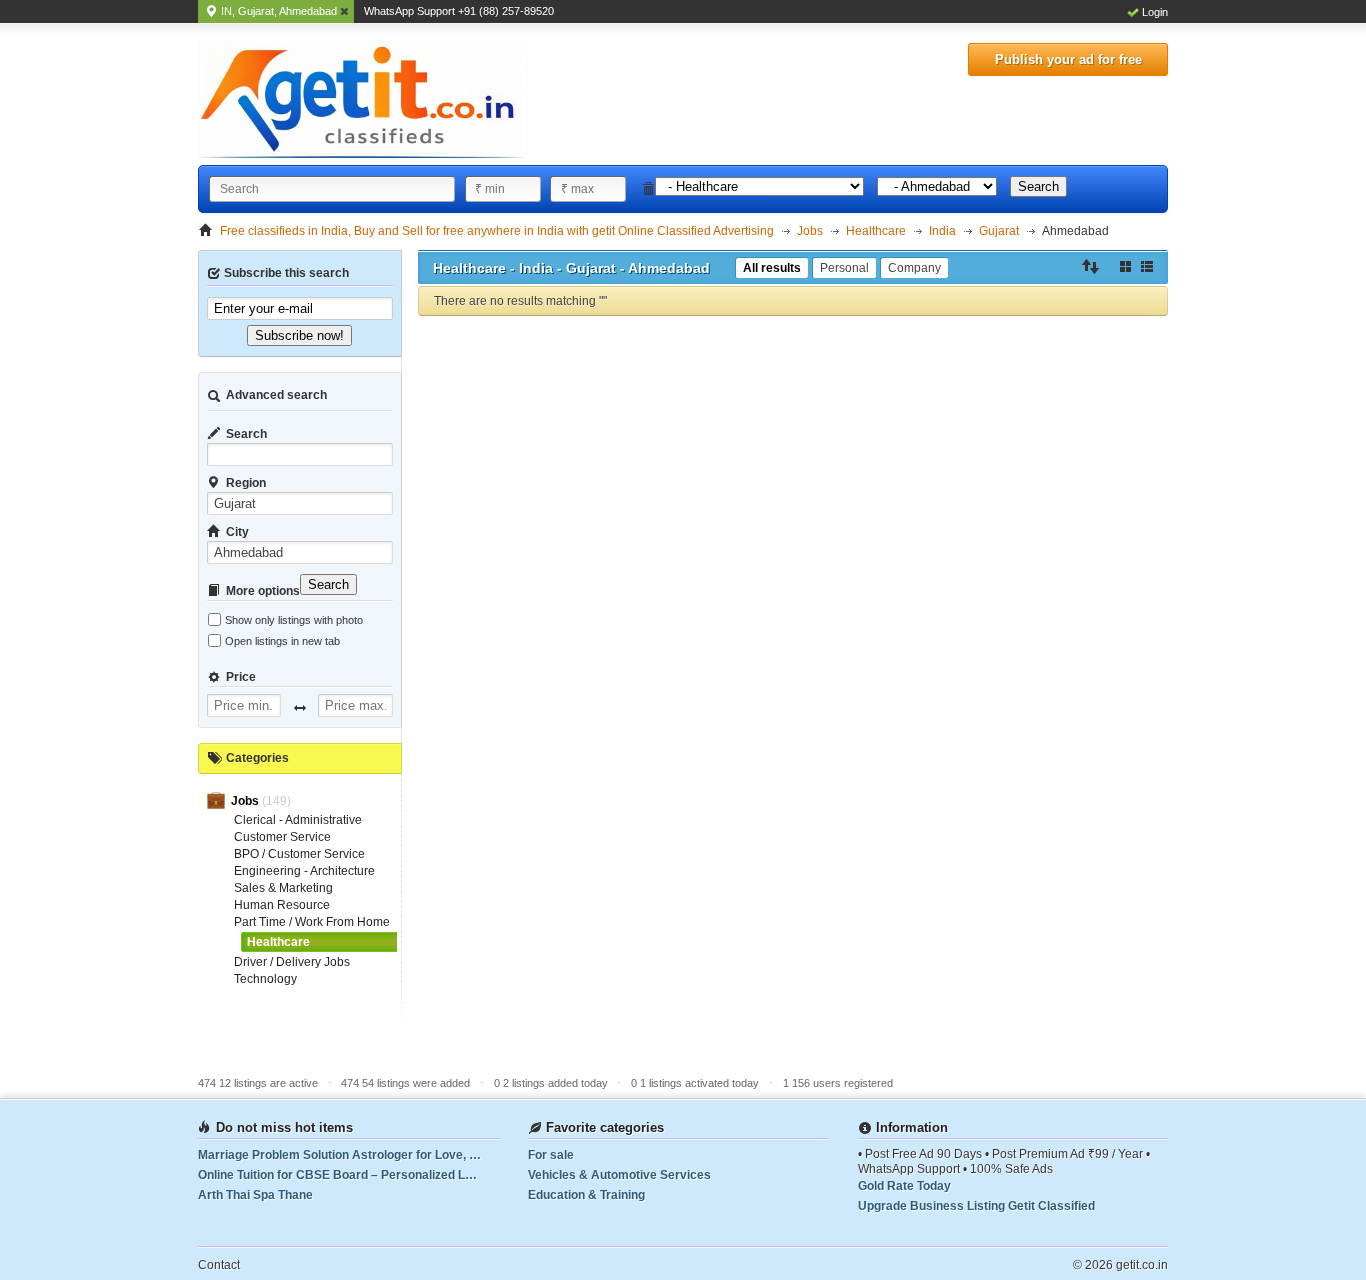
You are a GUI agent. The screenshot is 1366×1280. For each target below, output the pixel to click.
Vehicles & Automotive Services (619, 1175)
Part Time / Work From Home (312, 922)
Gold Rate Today (904, 1186)
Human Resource (282, 905)
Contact (219, 1265)
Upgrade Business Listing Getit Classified (976, 1206)
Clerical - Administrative (298, 820)
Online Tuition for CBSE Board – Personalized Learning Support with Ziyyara (348, 1175)
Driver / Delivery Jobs (292, 962)
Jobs (246, 801)
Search (1038, 186)
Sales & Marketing (283, 888)
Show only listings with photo (294, 620)
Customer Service (282, 837)
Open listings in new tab (282, 641)
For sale (551, 1155)
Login (1155, 12)
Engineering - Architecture (304, 871)
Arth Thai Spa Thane (255, 1195)
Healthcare (278, 942)
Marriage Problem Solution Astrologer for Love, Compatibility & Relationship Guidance (348, 1155)
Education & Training (586, 1195)
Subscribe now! (299, 335)
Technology (265, 979)
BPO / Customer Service (299, 854)
